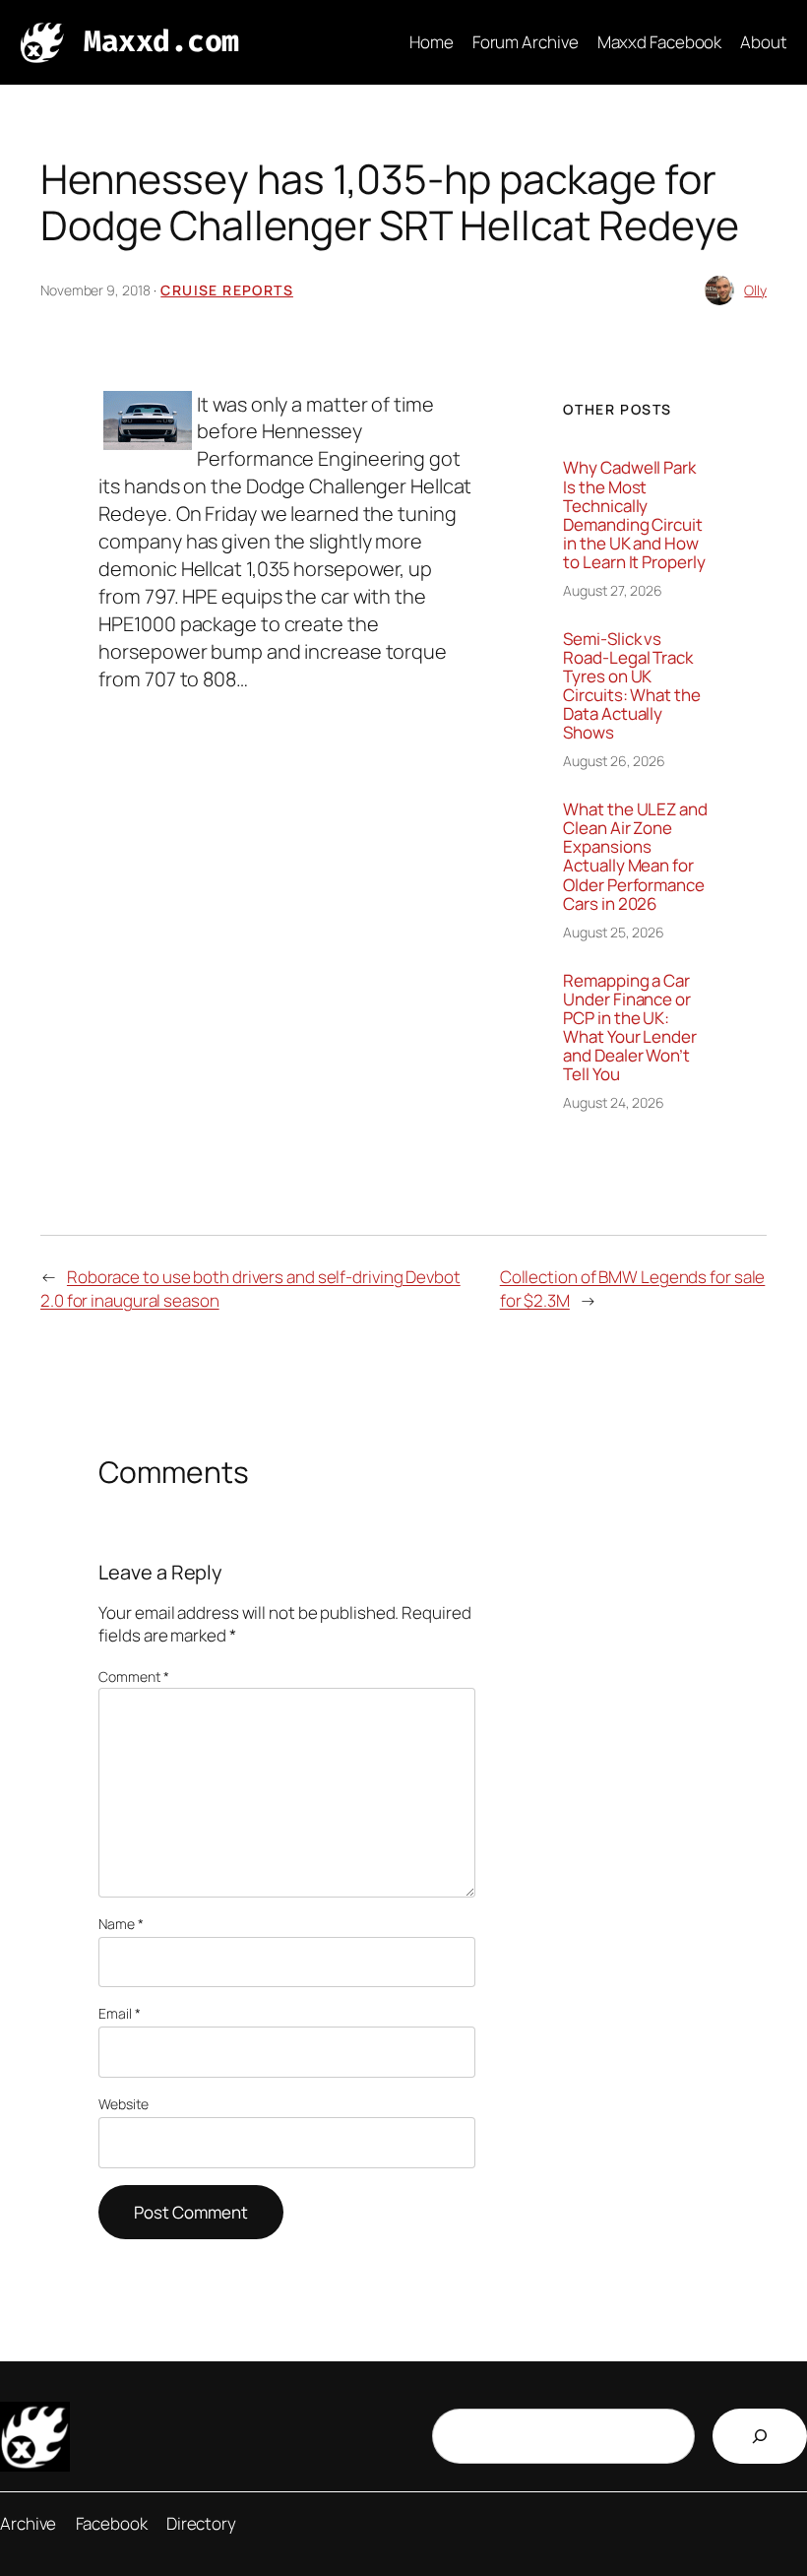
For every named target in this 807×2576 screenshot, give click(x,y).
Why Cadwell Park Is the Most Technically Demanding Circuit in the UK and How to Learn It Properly (634, 515)
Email (119, 2013)
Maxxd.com (161, 41)
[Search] (760, 2436)
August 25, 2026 (614, 932)
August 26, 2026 (614, 761)
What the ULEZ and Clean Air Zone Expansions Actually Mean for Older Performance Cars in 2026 (635, 856)
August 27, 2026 (613, 590)
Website (123, 2104)
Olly (755, 290)
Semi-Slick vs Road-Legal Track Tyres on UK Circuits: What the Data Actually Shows (631, 686)
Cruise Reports (227, 290)
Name (121, 1924)
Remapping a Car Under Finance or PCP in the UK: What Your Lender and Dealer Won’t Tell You (629, 1028)
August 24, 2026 (614, 1102)
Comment (133, 1676)
